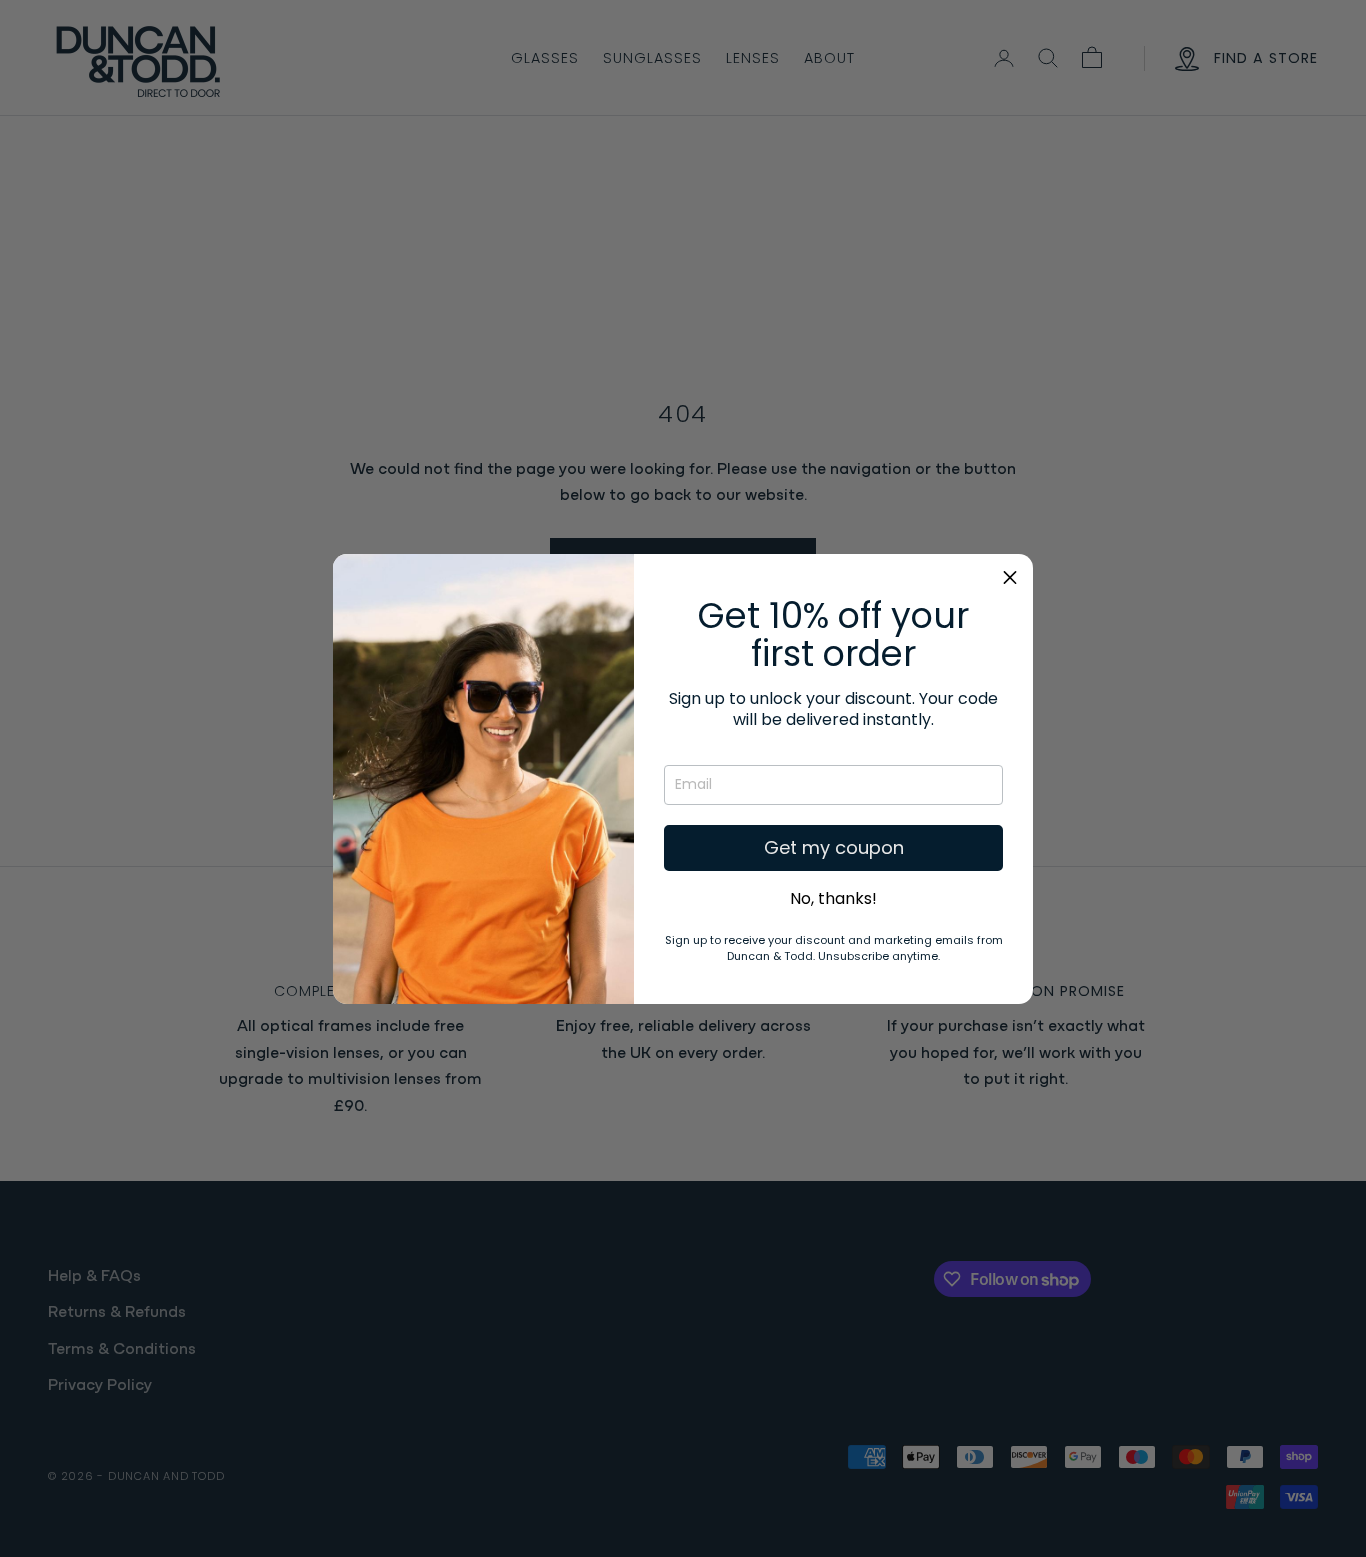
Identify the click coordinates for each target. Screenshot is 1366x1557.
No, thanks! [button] (833, 899)
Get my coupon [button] (834, 847)
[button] (1010, 577)
